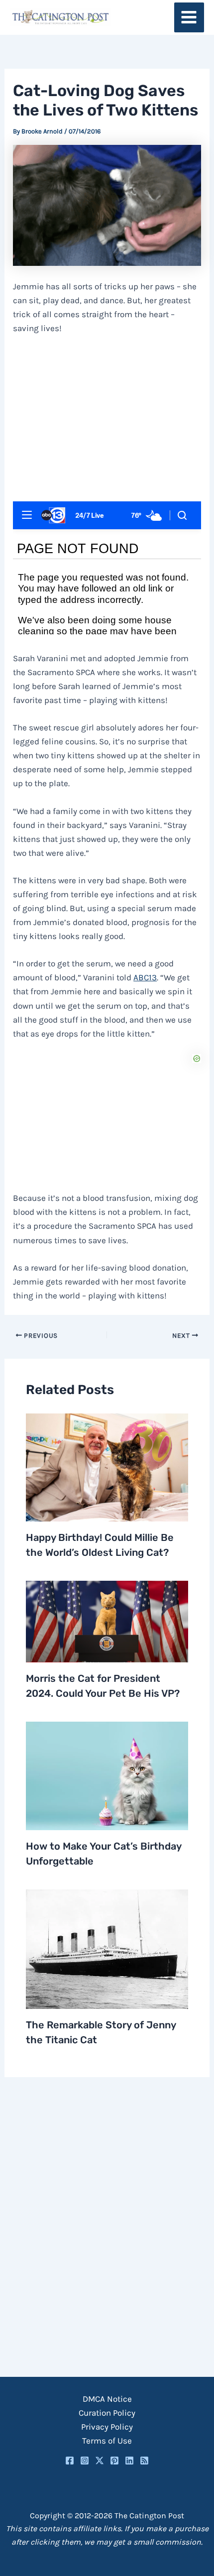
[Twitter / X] (100, 2460)
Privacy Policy (107, 2427)
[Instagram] (85, 2460)
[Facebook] (70, 2460)
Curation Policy (107, 2413)
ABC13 (145, 977)
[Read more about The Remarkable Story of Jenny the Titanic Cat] (107, 1948)
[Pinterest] (114, 2460)
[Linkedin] (129, 2460)
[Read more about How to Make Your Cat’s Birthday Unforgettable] (107, 1775)
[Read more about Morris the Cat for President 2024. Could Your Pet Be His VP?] (107, 1621)
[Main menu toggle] (189, 18)
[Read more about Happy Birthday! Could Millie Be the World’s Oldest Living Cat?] (107, 1466)
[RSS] (144, 2460)
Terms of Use (107, 2441)
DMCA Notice (107, 2399)
